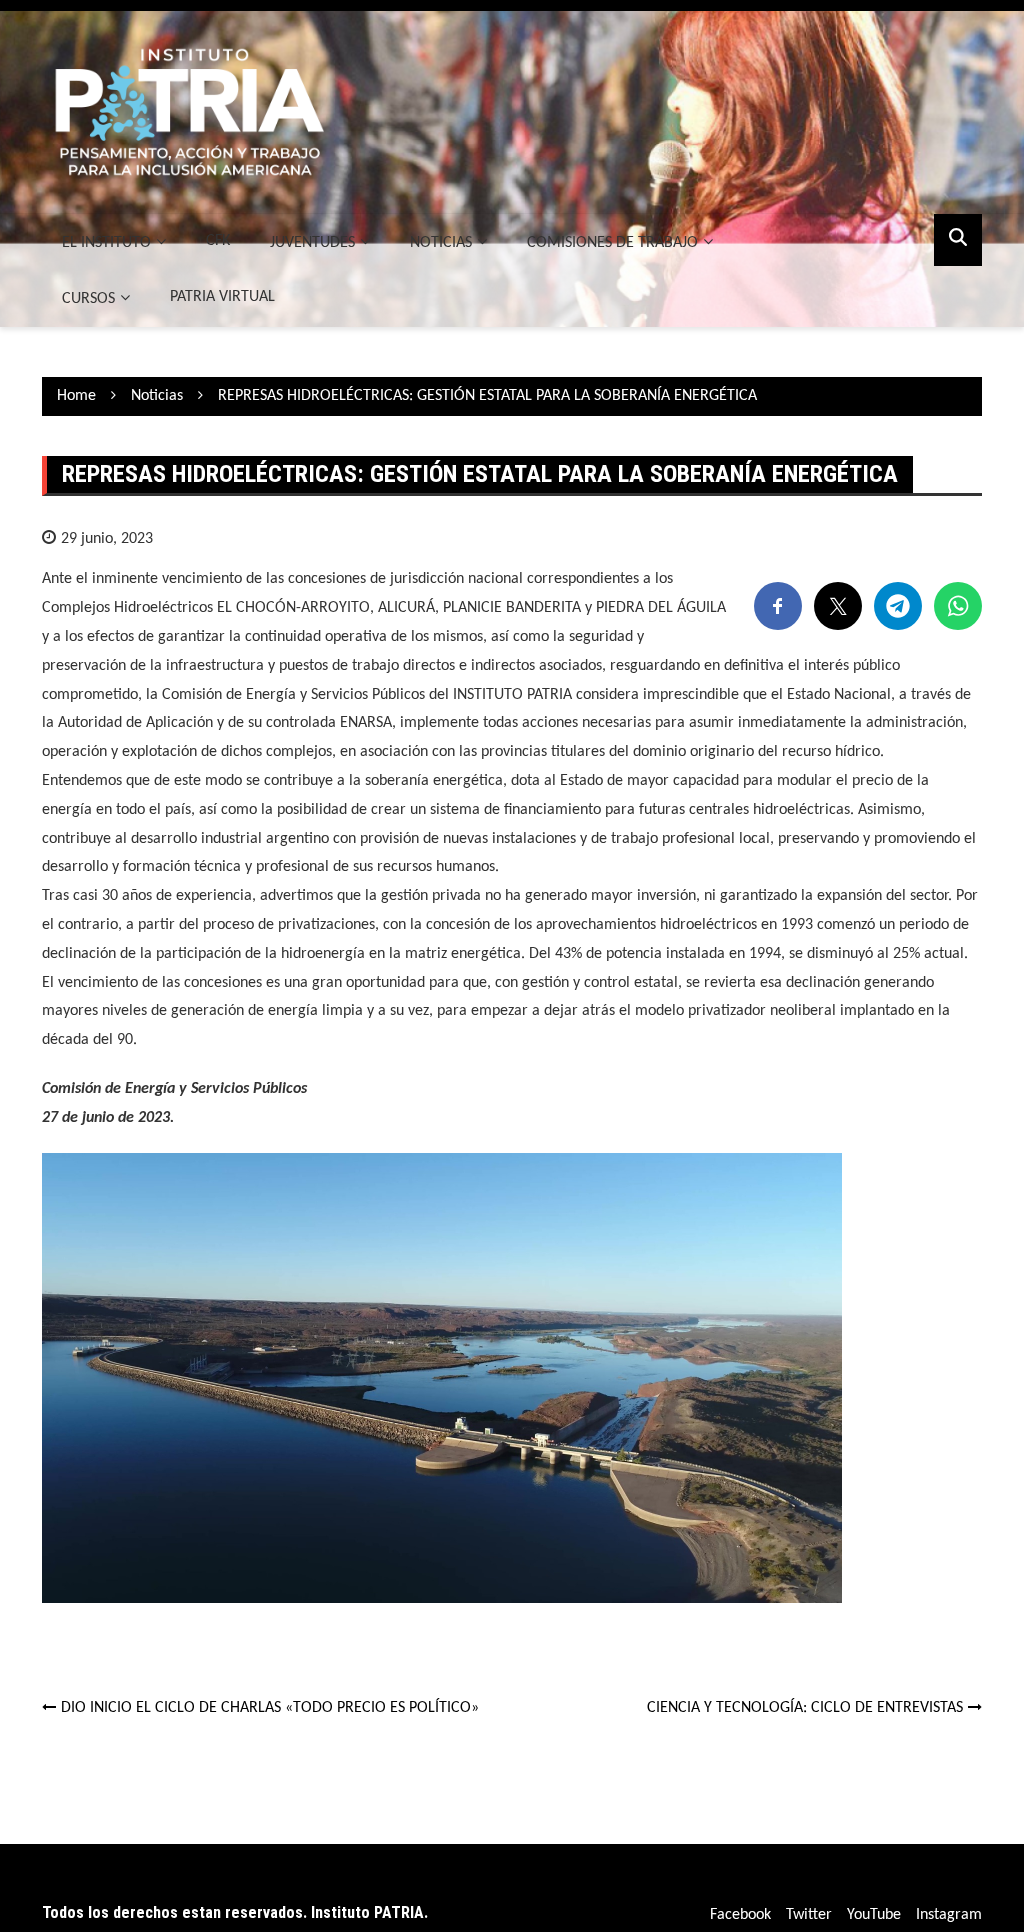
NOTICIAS (441, 243)
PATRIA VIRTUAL (222, 297)
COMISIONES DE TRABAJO (612, 243)
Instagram (949, 1915)
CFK (218, 241)
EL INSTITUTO (106, 243)
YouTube (874, 1915)
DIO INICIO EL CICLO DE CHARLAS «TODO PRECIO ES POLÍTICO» (270, 1708)
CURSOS (88, 299)
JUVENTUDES (312, 243)
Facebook (740, 1915)
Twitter (809, 1915)
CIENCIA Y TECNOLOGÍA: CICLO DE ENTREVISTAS (805, 1708)
